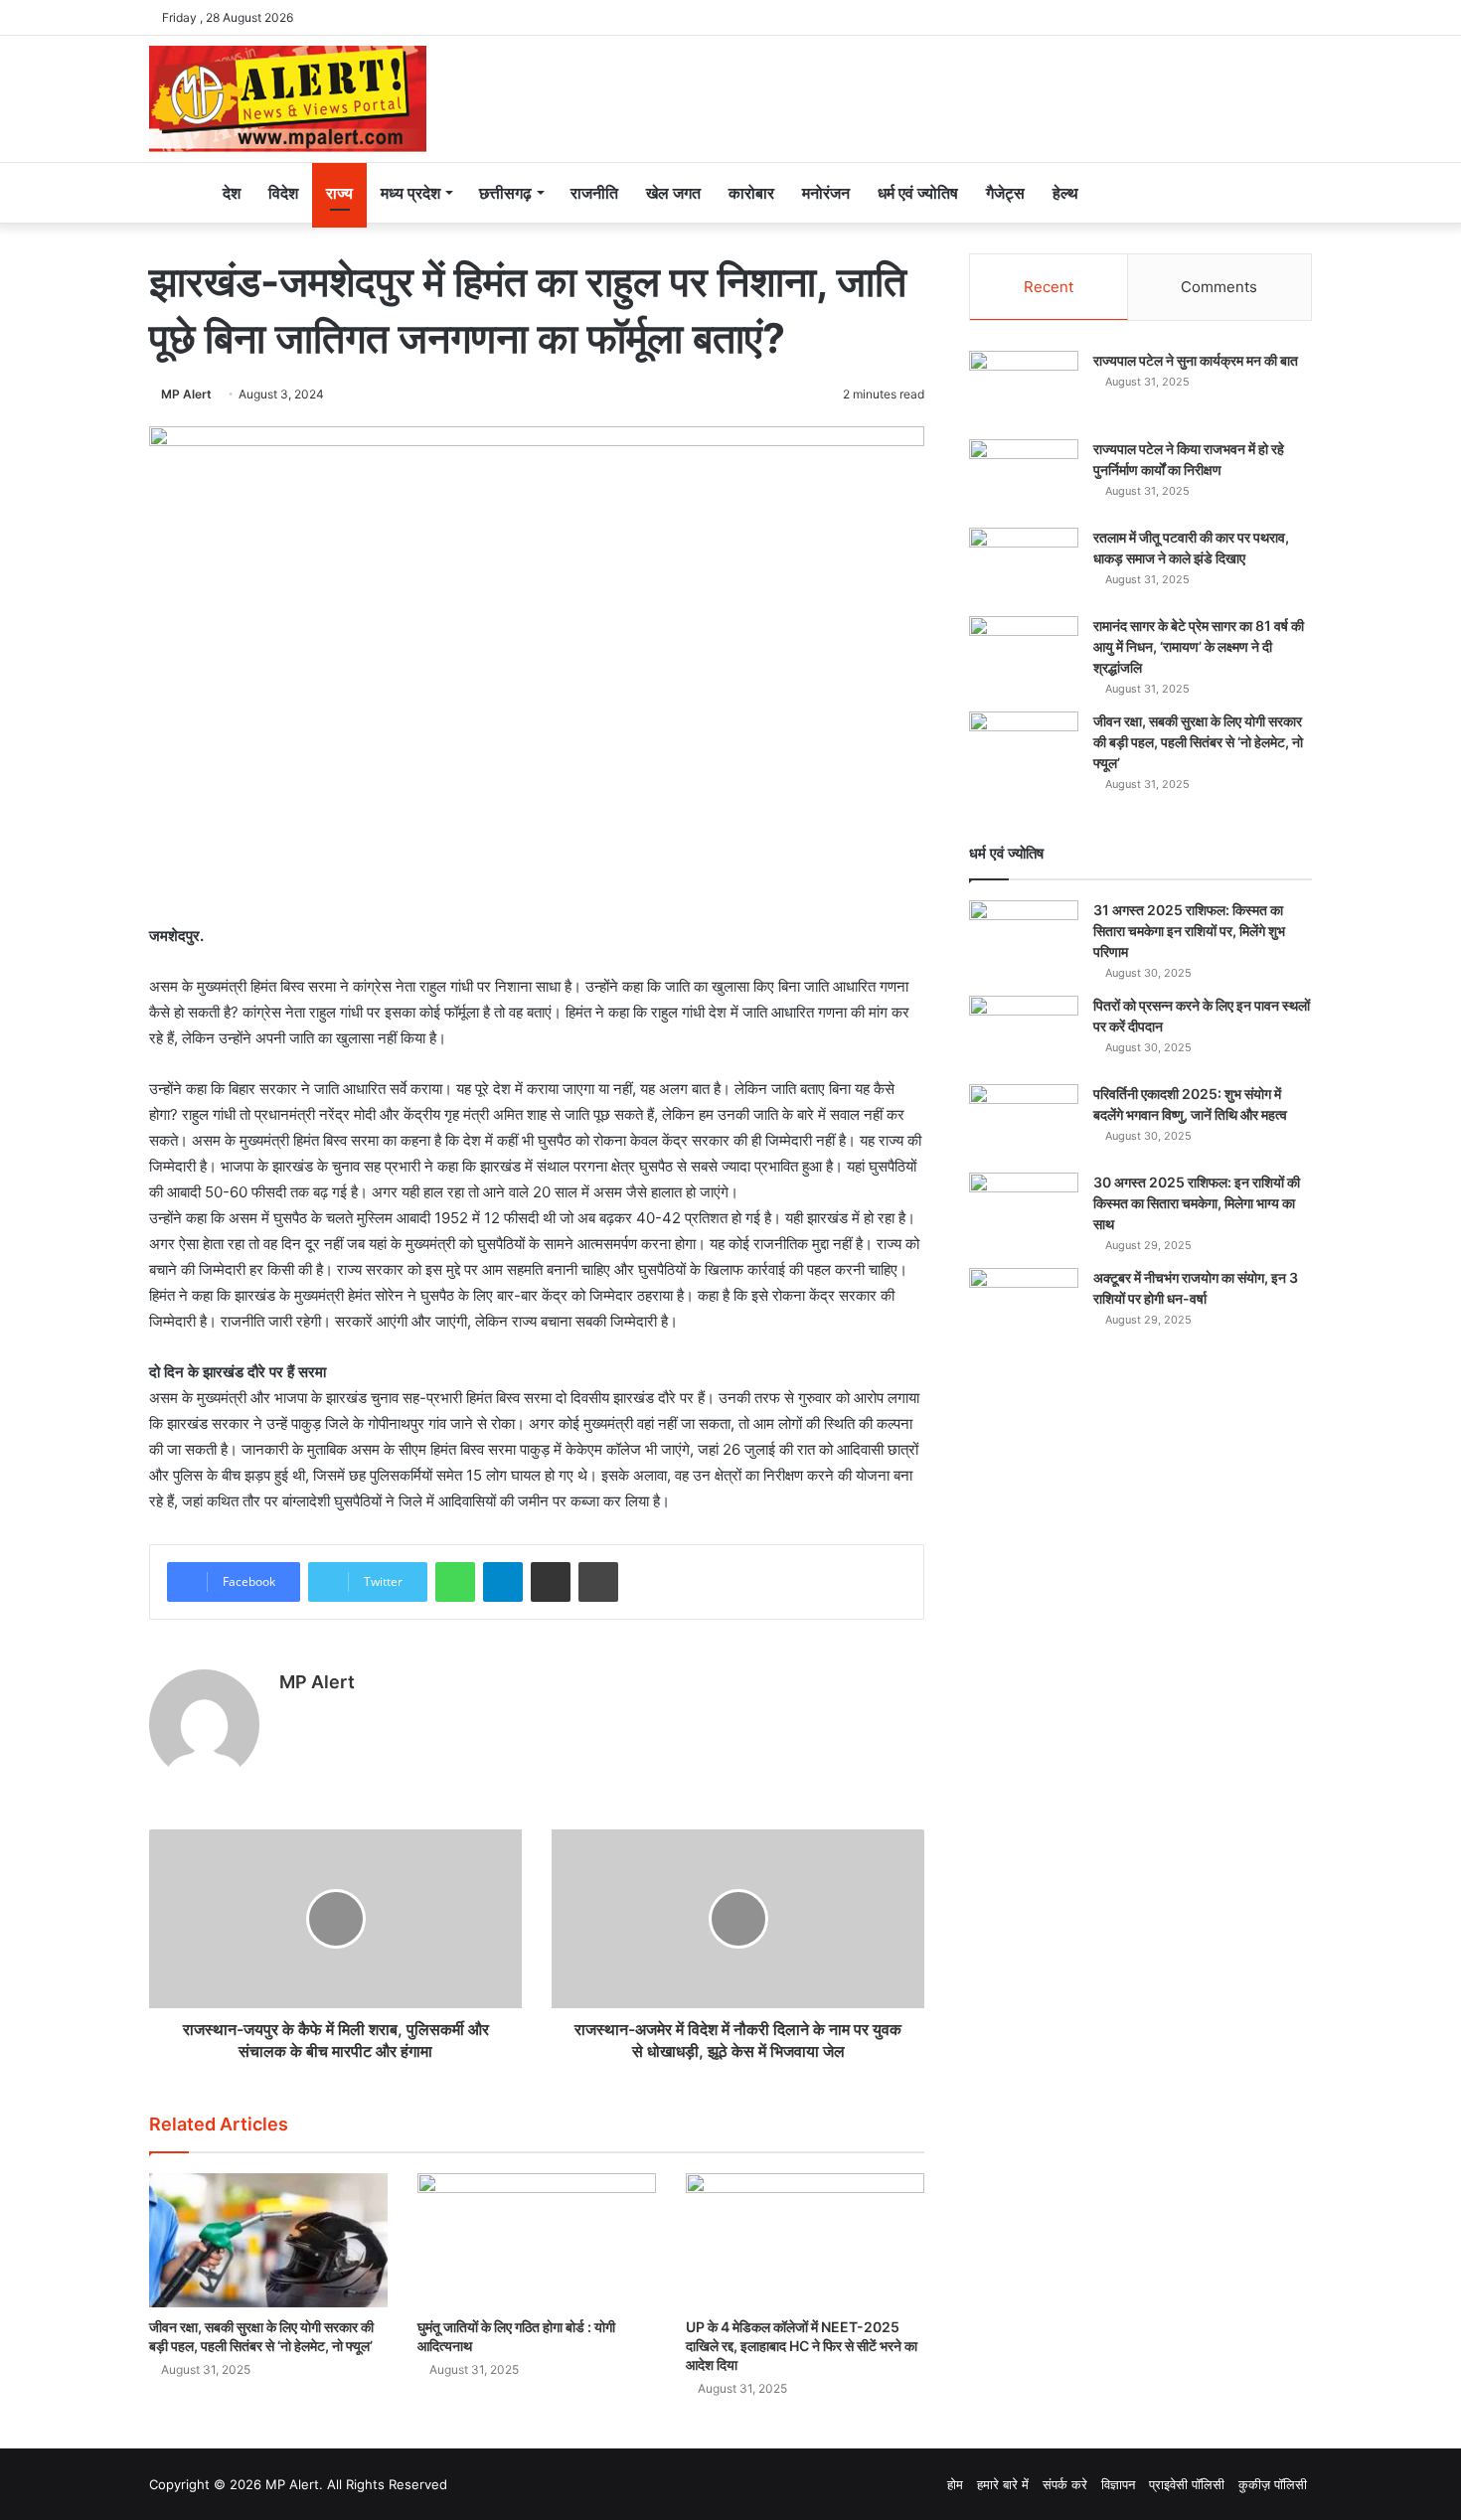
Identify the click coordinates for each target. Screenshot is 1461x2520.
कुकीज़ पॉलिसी (1273, 2484)
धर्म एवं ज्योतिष (918, 193)
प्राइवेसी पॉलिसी (1187, 2484)
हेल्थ (1065, 193)
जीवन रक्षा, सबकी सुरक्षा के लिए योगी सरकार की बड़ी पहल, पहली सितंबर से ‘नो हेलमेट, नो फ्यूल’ (1198, 742)
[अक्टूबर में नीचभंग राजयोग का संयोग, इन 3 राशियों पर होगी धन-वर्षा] (1024, 1305)
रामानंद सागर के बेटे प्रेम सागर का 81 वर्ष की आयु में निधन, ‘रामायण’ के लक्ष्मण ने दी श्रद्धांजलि (1199, 646)
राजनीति (594, 193)
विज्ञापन (1118, 2484)
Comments (1219, 287)
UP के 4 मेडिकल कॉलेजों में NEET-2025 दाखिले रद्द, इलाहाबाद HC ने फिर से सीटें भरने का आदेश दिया (802, 2346)
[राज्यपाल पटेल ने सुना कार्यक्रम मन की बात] (1024, 388)
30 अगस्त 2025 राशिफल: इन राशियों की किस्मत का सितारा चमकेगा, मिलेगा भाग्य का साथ (1197, 1203)
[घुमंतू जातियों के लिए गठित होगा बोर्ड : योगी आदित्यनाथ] (537, 2240)
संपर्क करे (1065, 2484)
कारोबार (751, 193)
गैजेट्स (1005, 193)
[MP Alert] (288, 99)
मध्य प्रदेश (410, 193)
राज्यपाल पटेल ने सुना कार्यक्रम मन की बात (1196, 360)
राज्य (339, 193)
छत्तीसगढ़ (505, 193)
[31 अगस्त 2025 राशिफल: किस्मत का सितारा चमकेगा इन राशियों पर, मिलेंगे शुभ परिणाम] (1024, 938)
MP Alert (186, 394)
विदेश (283, 193)
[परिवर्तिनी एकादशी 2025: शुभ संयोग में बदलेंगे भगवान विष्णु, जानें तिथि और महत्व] (1024, 1121)
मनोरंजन (826, 193)
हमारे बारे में (1003, 2484)
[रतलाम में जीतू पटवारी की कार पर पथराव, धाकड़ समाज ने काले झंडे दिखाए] (1024, 565)
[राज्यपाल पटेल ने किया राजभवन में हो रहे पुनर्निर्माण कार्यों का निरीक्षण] (1024, 476)
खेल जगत (673, 193)
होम (955, 2484)
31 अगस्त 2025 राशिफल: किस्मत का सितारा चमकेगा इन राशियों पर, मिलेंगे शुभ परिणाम (1189, 931)
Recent (1049, 287)
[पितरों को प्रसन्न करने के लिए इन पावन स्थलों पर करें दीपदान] (1024, 1033)
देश (232, 193)
